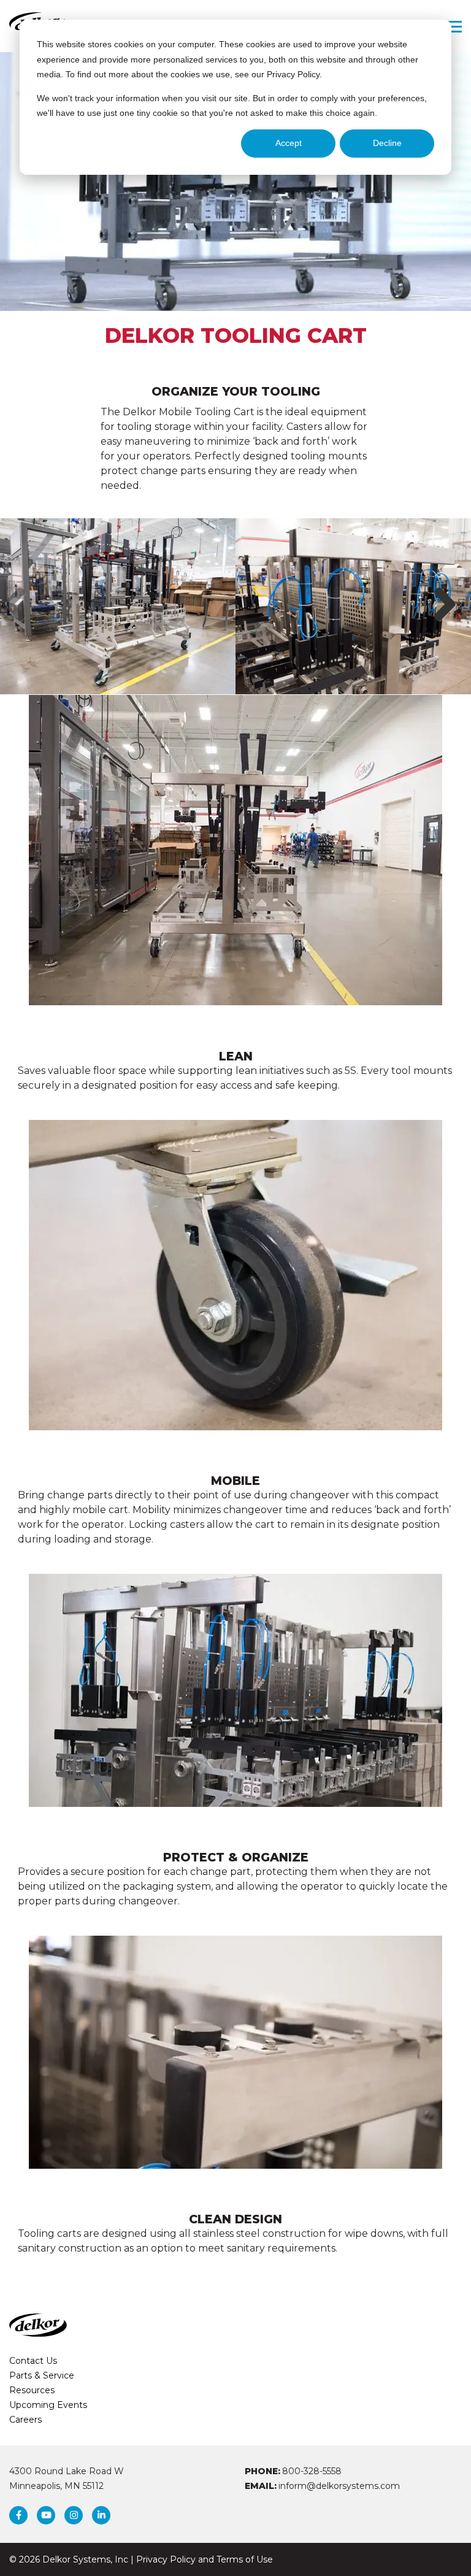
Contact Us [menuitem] (33, 2361)
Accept (289, 143)
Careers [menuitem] (25, 2420)
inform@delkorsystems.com (339, 2486)
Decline (387, 143)
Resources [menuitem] (32, 2390)
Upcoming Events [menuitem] (48, 2405)
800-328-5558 (312, 2471)
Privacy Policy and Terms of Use (205, 2559)
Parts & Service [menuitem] (42, 2375)
